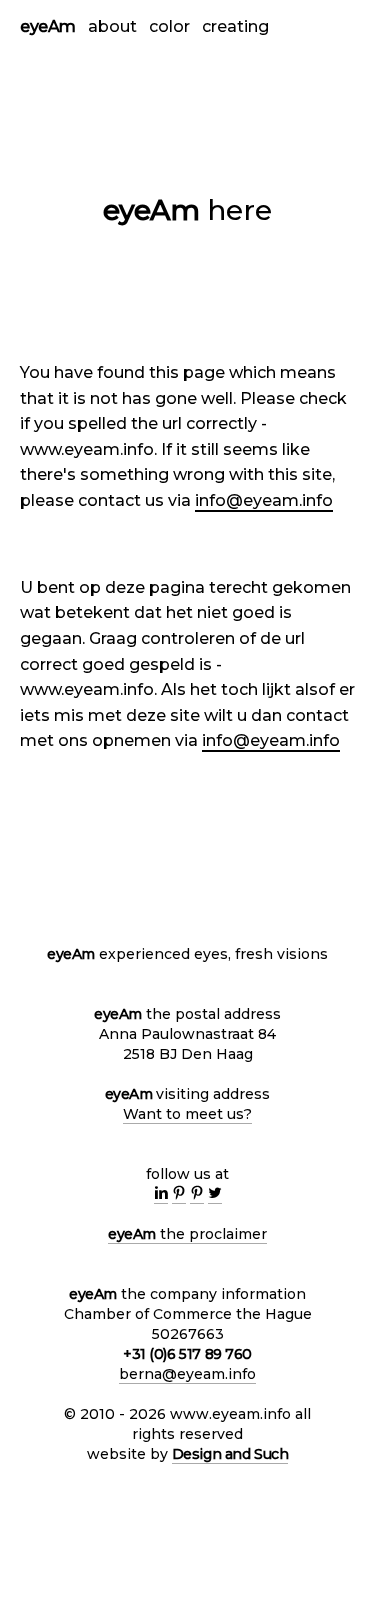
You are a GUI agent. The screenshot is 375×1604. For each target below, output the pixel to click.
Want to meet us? (187, 1114)
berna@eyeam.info (187, 1374)
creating (235, 26)
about (112, 26)
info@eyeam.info (264, 500)
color (169, 26)
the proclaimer (187, 1234)
